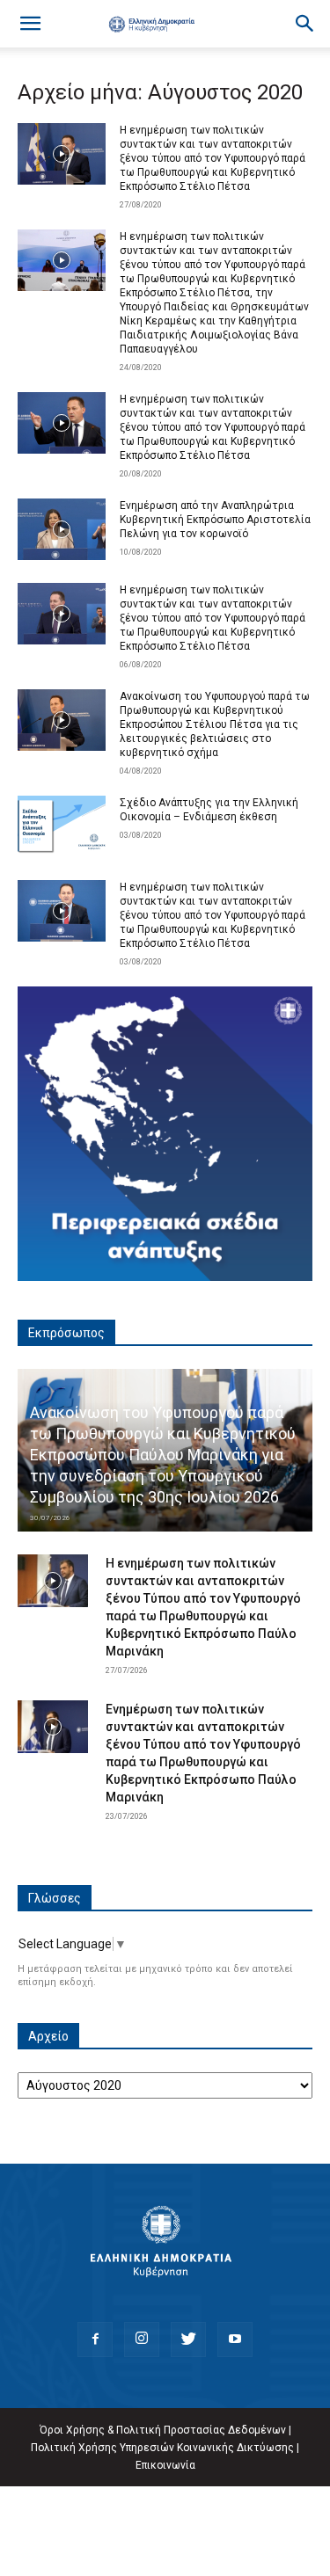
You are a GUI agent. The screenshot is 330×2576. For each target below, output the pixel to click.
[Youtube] (235, 2340)
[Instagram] (142, 2340)
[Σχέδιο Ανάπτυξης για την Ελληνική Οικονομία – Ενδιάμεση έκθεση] (62, 826)
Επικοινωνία (165, 2465)
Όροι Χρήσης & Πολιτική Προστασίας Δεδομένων (163, 2430)
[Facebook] (95, 2340)
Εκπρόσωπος (66, 1333)
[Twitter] (188, 2340)
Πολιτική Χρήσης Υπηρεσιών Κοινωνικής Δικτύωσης (162, 2448)
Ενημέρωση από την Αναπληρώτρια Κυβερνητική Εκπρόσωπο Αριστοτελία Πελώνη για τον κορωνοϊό (215, 520)
